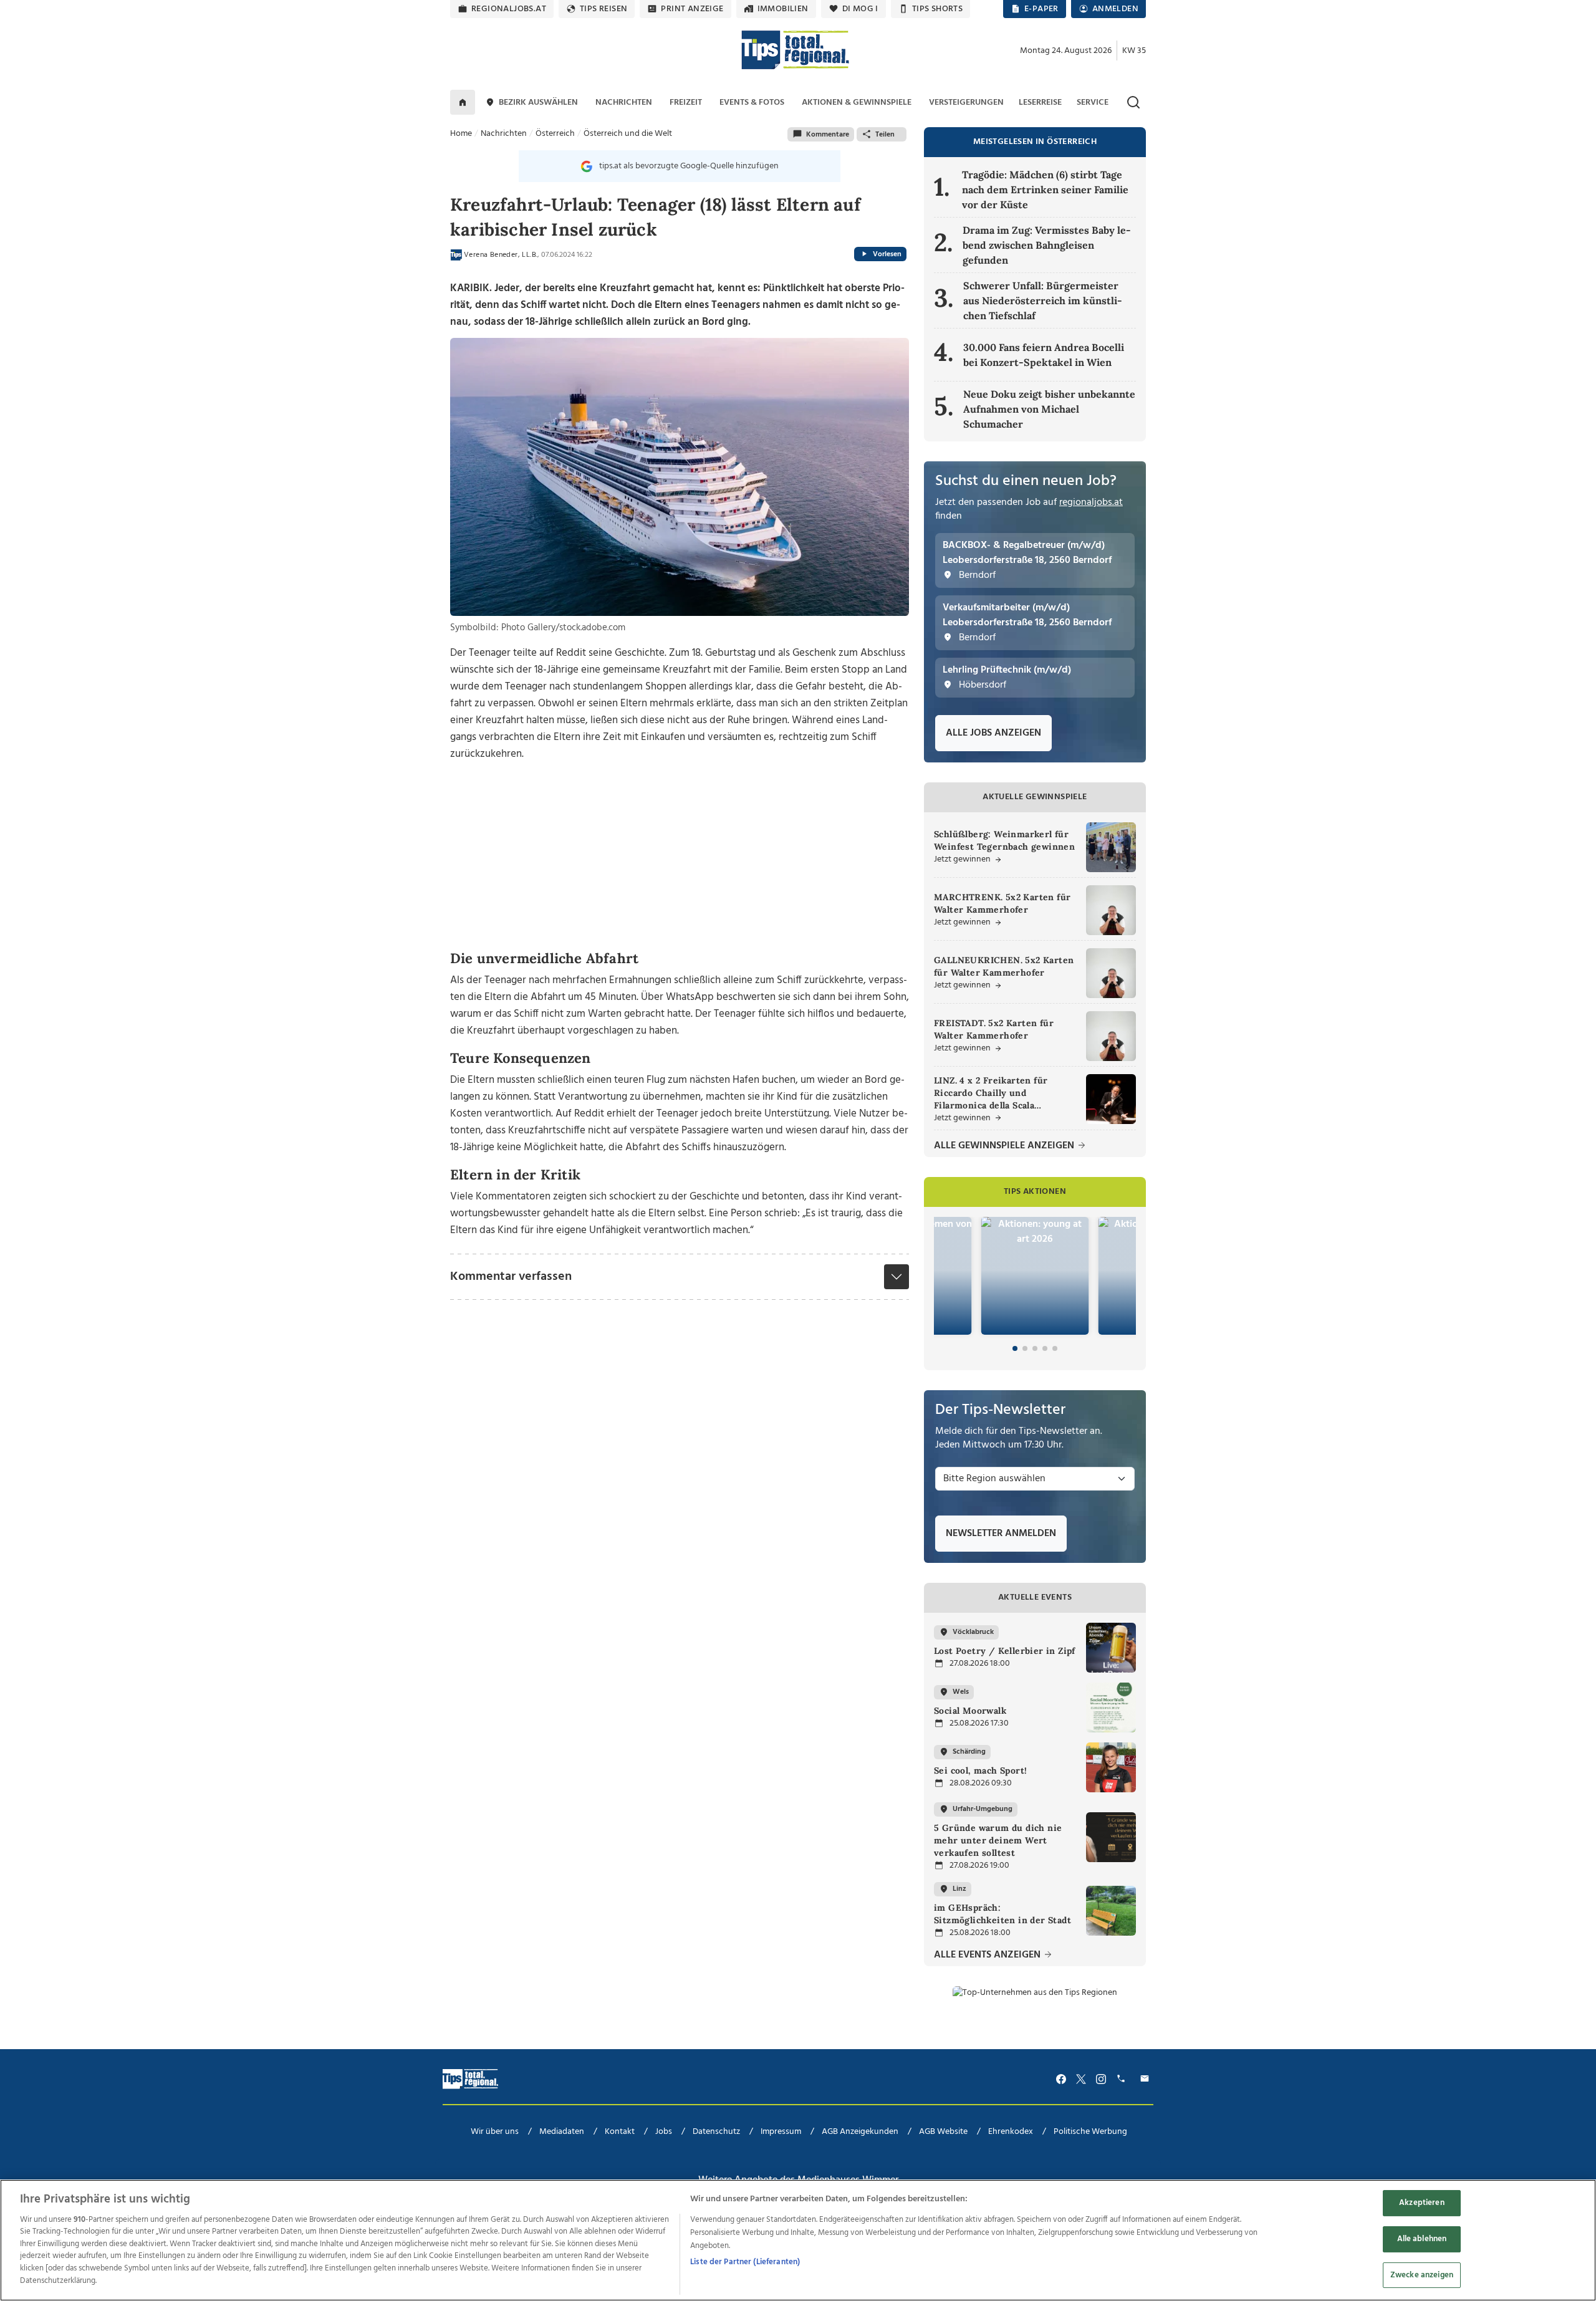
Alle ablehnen (1422, 2239)
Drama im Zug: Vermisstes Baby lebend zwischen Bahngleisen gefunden (1047, 245)
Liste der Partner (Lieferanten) (745, 2262)
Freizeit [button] (686, 103)
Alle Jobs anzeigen (993, 733)
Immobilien (783, 9)
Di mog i (860, 9)
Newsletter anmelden (1001, 1534)
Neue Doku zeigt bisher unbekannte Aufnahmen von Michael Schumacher (1049, 409)
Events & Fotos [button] (752, 103)
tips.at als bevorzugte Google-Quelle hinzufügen (689, 166)
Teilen (885, 135)
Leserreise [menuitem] (1040, 103)
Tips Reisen (603, 9)
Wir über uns (495, 2132)
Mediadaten (562, 2132)
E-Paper (1041, 9)
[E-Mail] (1147, 2079)
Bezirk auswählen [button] (538, 103)
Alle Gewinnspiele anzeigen (1005, 1146)
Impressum (781, 2132)
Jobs (664, 2132)
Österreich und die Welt (628, 134)
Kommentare (828, 135)
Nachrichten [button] (624, 103)
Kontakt (620, 2132)
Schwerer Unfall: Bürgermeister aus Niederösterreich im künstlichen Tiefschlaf (1043, 300)
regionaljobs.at (509, 9)
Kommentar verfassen (511, 1277)
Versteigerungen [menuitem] (966, 103)
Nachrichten (504, 134)
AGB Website (943, 2132)
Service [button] (1093, 103)
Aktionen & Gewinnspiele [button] (857, 103)
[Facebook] (1061, 2079)
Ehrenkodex (1011, 2132)
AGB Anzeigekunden (860, 2132)
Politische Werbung (1090, 2132)
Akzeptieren (1421, 2203)
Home (461, 134)
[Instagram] (1101, 2079)
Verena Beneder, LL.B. (501, 255)
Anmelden (1115, 9)
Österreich (555, 134)
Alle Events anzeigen (988, 1955)
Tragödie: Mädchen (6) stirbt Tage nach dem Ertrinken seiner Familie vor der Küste (1045, 190)
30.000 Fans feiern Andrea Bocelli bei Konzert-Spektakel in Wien (1044, 355)
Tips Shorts (937, 9)
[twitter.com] (1081, 2079)
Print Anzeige (692, 9)
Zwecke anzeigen (1422, 2275)
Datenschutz (716, 2132)
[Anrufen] (1123, 2079)
